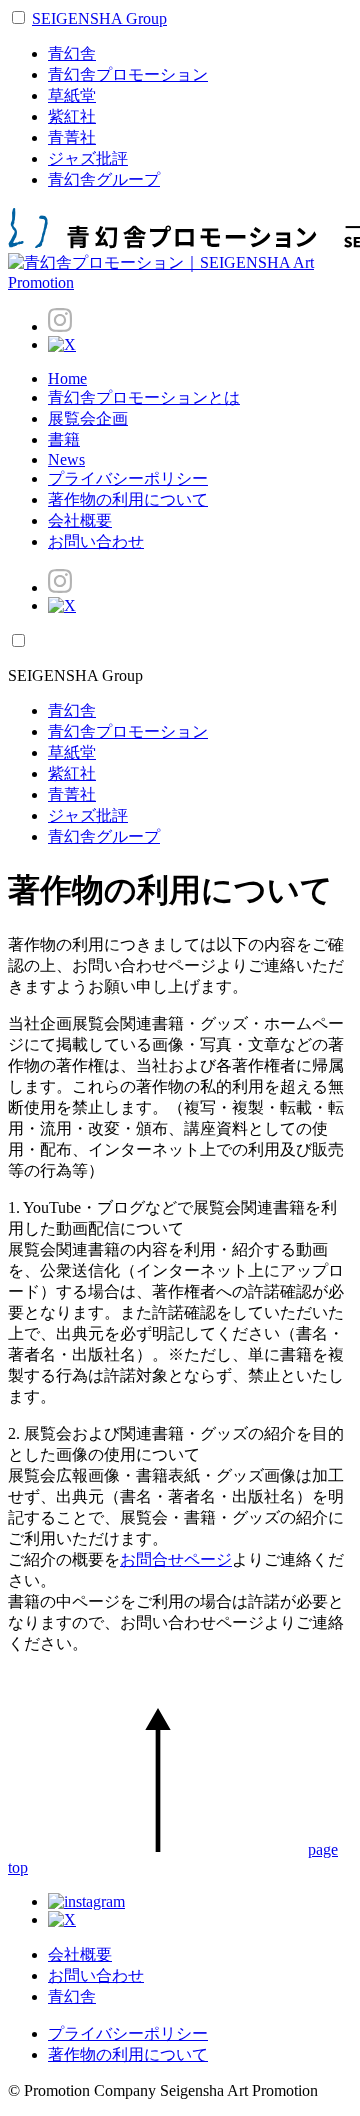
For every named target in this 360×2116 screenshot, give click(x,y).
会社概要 (80, 520)
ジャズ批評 (88, 158)
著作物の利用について (128, 499)
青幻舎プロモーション (128, 74)
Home (67, 378)
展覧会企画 (88, 418)
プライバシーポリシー (128, 478)
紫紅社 (72, 116)
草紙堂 (72, 95)
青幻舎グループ (104, 179)
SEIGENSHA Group (99, 18)
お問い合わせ (96, 541)
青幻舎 (72, 53)
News (66, 459)
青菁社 (72, 137)
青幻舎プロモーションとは (144, 397)
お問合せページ (176, 1559)
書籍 (64, 439)
